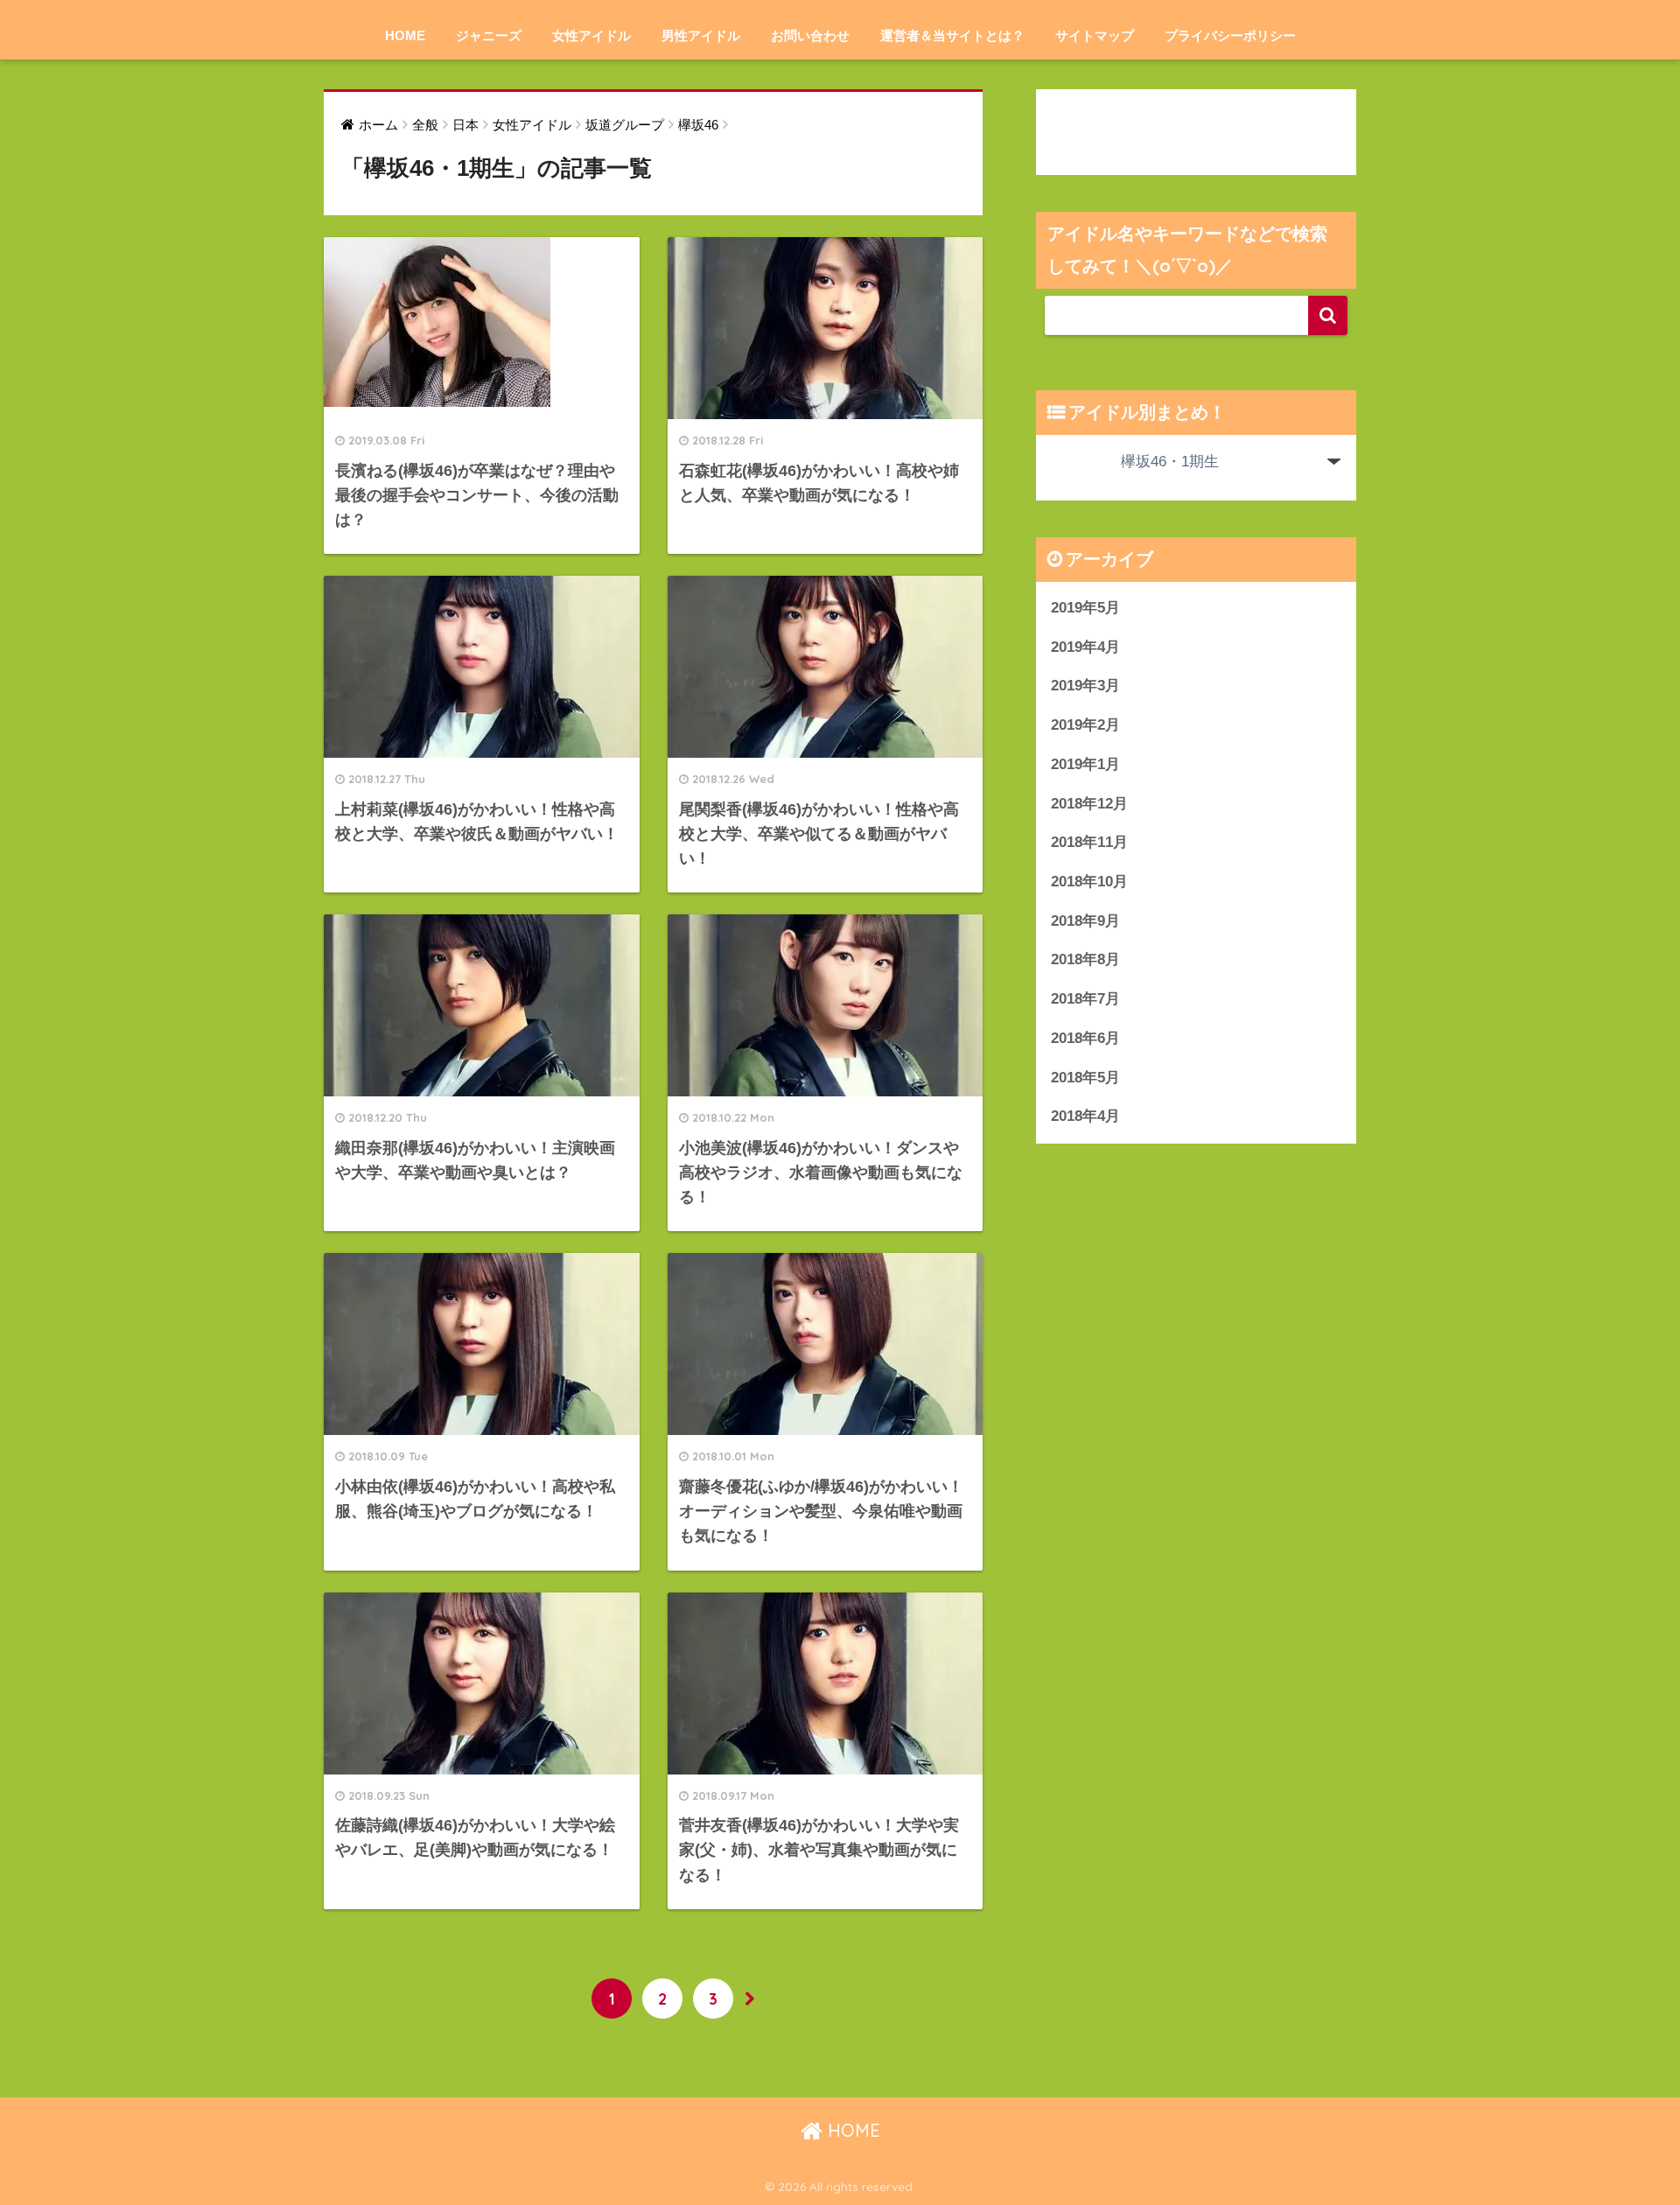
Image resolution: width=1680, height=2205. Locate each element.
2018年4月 (1085, 1116)
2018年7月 (1085, 999)
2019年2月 (1085, 725)
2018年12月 (1089, 804)
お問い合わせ (810, 35)
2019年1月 (1085, 764)
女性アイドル (591, 35)
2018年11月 (1089, 842)
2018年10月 (1089, 882)
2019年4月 (1085, 647)
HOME (405, 35)
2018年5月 (1085, 1078)
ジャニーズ (489, 35)
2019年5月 (1085, 608)
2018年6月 (1085, 1038)
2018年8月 (1085, 959)
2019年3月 (1085, 686)
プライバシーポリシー (1230, 35)
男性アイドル (701, 35)
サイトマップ (1095, 35)
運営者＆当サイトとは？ (952, 35)
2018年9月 (1085, 921)
